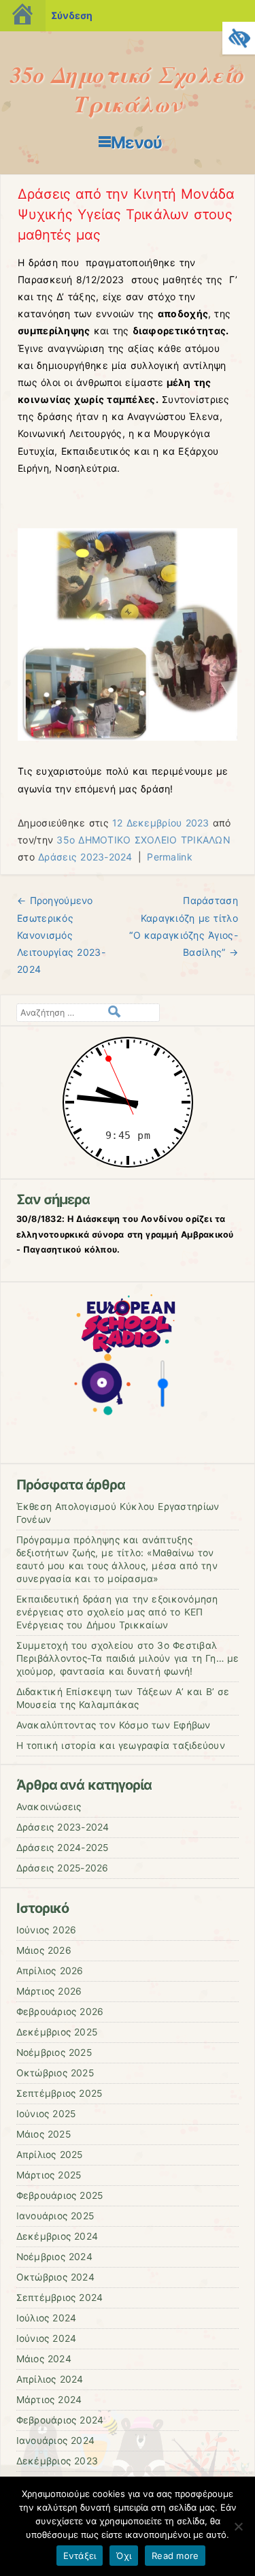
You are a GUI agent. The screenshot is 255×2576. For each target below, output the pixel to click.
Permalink (170, 857)
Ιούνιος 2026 (47, 1930)
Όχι (124, 2556)
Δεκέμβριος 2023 (57, 2461)
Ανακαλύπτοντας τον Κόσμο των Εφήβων (114, 1725)
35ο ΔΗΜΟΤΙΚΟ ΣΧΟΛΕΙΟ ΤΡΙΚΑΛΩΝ (143, 840)
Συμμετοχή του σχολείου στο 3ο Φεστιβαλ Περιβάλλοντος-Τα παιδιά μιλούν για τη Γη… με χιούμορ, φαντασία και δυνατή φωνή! (128, 1658)
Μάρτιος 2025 (49, 2175)
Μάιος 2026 (44, 1950)
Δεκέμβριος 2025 (57, 2032)
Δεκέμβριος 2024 (57, 2236)
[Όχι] (238, 2526)
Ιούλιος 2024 (47, 2318)
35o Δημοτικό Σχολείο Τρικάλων (128, 89)
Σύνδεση (72, 15)
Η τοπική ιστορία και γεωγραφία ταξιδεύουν (121, 1745)
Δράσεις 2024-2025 (63, 1848)
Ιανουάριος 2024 (56, 2441)
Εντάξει (80, 2556)
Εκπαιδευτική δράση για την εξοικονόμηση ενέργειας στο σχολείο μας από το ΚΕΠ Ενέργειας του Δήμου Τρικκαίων (117, 1612)
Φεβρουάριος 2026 (60, 2012)
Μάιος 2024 (44, 2359)
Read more (175, 2556)
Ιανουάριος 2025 (55, 2216)
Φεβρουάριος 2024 (60, 2420)
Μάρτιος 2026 (49, 1991)
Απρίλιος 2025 (50, 2155)
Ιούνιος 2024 (47, 2338)
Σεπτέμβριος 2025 (60, 2093)
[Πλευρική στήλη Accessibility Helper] (239, 38)
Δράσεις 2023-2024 (85, 857)
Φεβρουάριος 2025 (60, 2195)
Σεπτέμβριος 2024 (60, 2298)
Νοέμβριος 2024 (54, 2257)
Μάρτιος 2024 (49, 2400)
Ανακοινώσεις (49, 1807)
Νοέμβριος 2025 (54, 2052)
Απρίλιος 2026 (50, 1971)
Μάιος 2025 (44, 2134)
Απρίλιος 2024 (50, 2379)
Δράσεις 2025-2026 (63, 1868)
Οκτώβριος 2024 (55, 2277)
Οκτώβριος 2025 (55, 2073)
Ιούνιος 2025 (46, 2114)
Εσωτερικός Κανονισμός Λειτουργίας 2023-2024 (61, 935)
